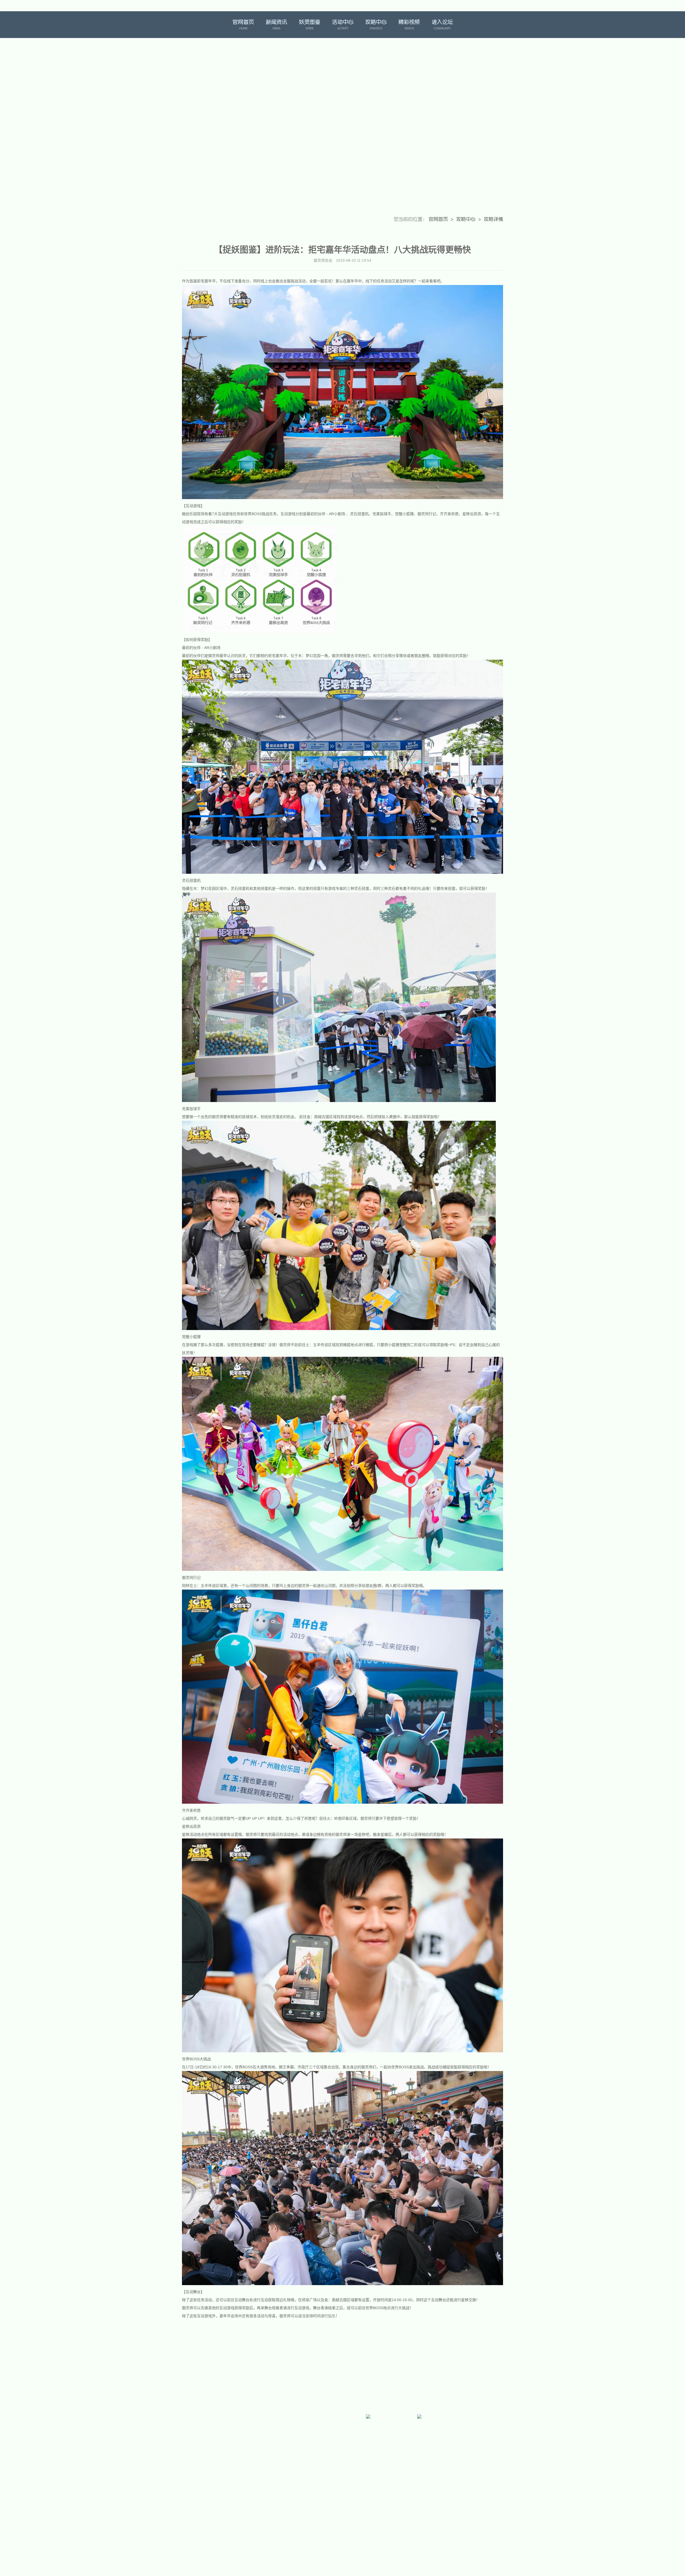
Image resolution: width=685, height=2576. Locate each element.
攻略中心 (376, 25)
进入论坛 (442, 25)
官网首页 (243, 25)
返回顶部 (511, 2418)
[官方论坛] (266, 2443)
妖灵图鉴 (310, 25)
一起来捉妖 (194, 25)
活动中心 (343, 25)
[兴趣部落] (317, 2443)
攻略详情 (493, 219)
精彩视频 (409, 25)
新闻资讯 (276, 25)
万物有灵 (490, 25)
